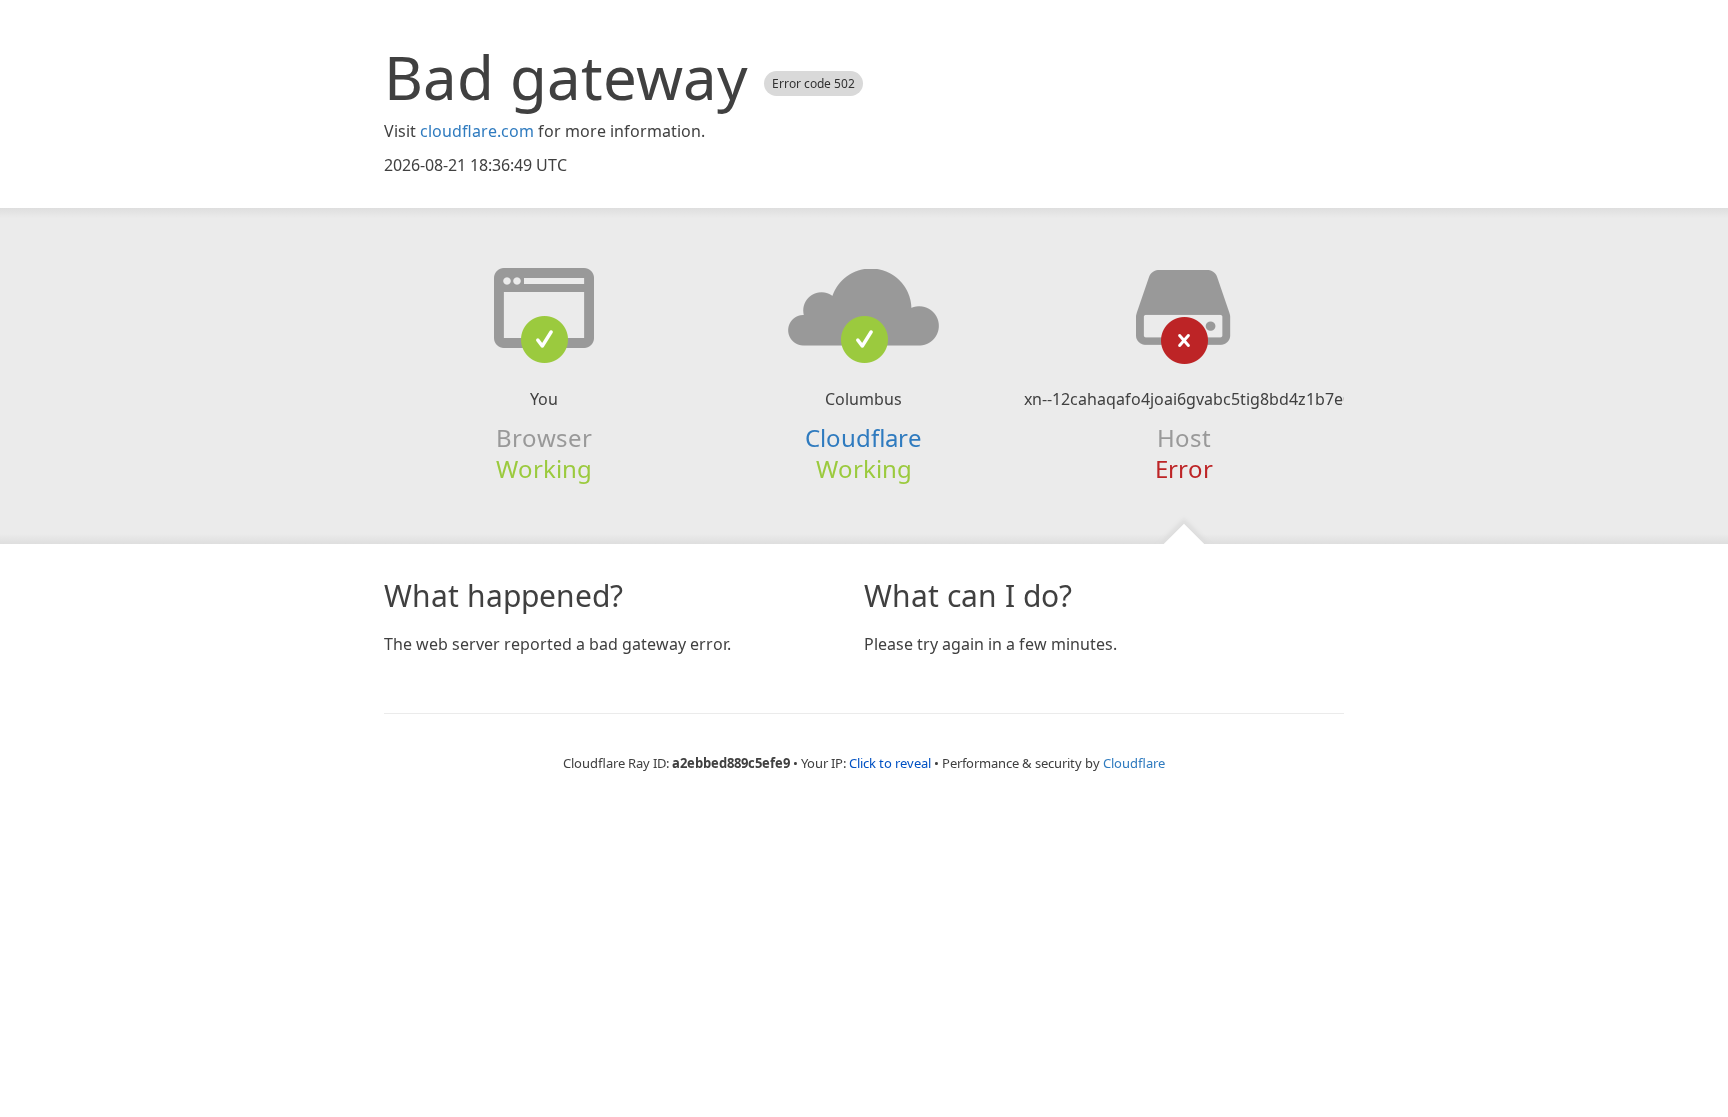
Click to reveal (890, 763)
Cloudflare (863, 437)
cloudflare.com (477, 131)
